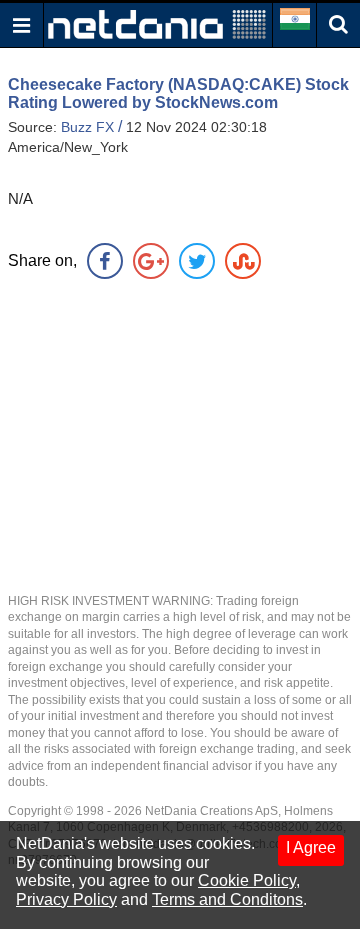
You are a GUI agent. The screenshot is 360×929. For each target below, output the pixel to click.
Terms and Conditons (227, 899)
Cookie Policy (247, 880)
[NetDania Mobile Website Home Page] (157, 23)
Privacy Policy (66, 899)
